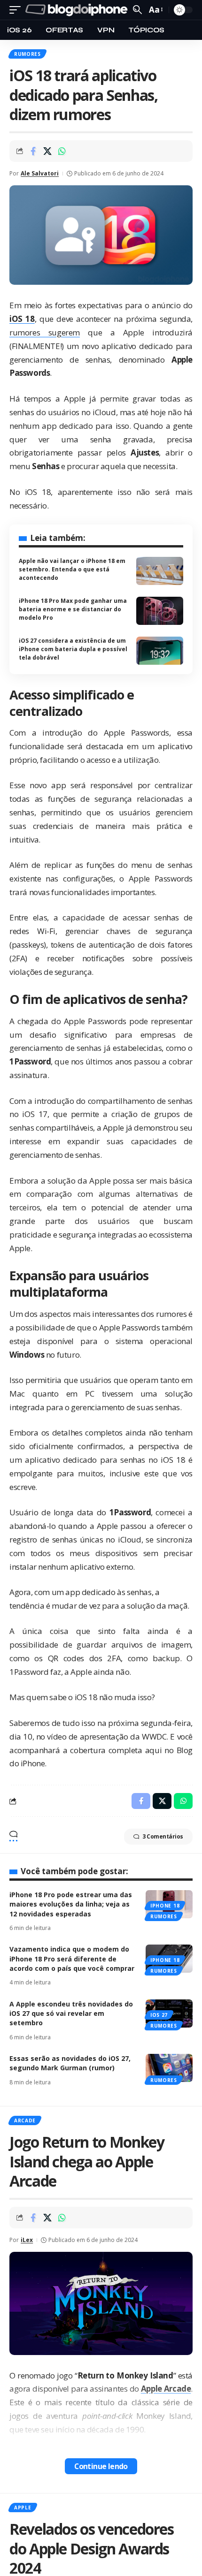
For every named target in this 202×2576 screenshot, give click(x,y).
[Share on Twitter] (47, 151)
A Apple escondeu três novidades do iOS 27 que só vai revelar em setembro (71, 2014)
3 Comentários (163, 1836)
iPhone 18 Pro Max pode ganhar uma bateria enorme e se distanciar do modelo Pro (73, 609)
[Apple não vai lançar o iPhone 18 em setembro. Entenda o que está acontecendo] (160, 571)
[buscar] (137, 10)
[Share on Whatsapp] (62, 151)
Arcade (25, 2120)
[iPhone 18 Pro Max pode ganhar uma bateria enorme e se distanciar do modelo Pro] (160, 611)
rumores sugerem (45, 332)
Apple (23, 2508)
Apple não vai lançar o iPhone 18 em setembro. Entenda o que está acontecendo (72, 569)
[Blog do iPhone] (78, 10)
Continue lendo (101, 2466)
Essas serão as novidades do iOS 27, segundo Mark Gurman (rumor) (70, 2063)
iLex (27, 2240)
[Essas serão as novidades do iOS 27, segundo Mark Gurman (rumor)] (169, 2068)
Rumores (27, 54)
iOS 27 (159, 2015)
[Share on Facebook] (33, 151)
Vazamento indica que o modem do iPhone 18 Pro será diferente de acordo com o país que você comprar (72, 1959)
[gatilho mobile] (17, 10)
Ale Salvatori (40, 173)
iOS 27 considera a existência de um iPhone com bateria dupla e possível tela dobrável (73, 649)
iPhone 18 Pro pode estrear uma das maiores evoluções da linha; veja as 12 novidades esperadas (71, 1904)
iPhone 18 (165, 1906)
